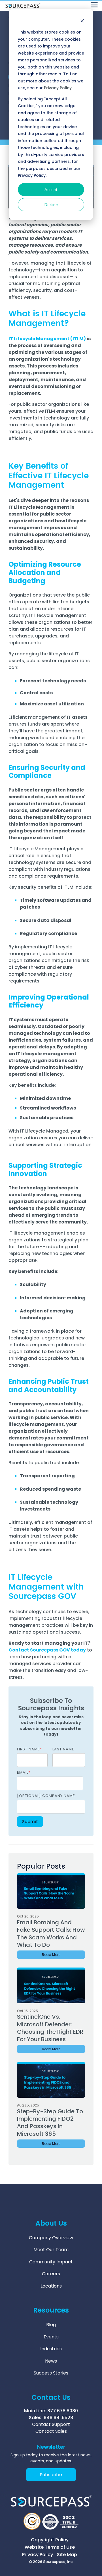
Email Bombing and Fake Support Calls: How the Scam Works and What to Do (51, 1934)
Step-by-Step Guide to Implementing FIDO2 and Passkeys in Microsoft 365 (50, 2123)
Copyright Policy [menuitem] (50, 2540)
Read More (51, 1955)
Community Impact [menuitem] (51, 2262)
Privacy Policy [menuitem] (38, 2555)
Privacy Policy (58, 88)
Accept (51, 189)
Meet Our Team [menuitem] (51, 2250)
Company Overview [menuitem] (51, 2238)
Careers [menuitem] (51, 2274)
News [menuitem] (51, 2361)
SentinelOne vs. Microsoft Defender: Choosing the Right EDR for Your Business (50, 2028)
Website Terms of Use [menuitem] (50, 2547)
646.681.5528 (58, 2418)
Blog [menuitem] (51, 2325)
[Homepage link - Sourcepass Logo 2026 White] (51, 2507)
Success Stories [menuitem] (51, 2373)
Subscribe (51, 2475)
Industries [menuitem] (51, 2349)
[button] (94, 4)
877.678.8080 (63, 2411)
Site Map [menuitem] (67, 2555)
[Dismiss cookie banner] (82, 21)
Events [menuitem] (51, 2337)
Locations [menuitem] (51, 2286)
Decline (51, 204)
